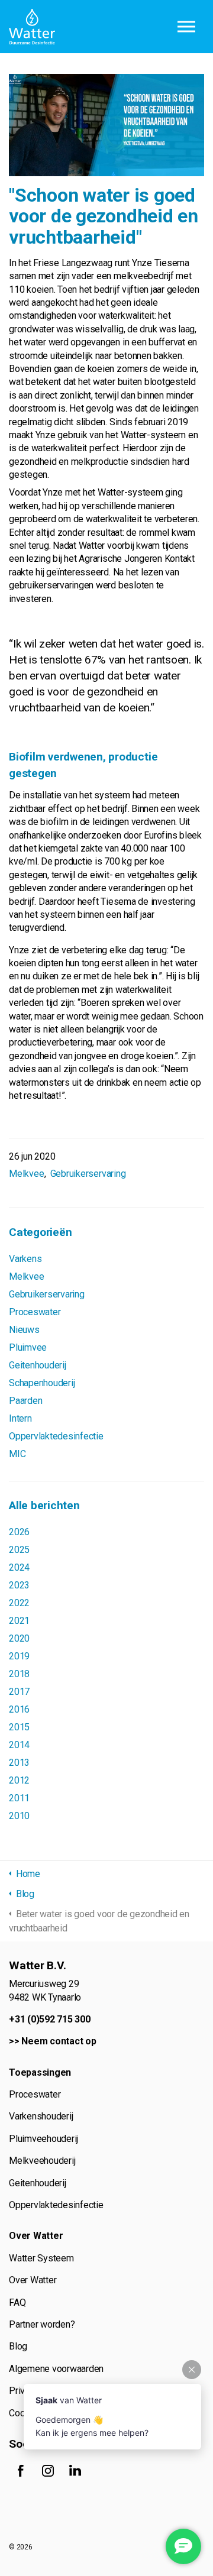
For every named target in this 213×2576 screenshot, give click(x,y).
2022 (19, 1603)
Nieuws (24, 1330)
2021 (19, 1621)
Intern (20, 1418)
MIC (17, 1454)
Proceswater (35, 1312)
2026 (19, 1532)
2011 (19, 1798)
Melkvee (26, 1174)
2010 (19, 1816)
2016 (19, 1709)
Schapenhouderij (42, 1383)
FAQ (17, 2302)
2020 (19, 1638)
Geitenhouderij (38, 1365)
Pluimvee (28, 1347)
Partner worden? (42, 2324)
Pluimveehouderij (43, 2139)
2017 (19, 1692)
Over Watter (33, 2280)
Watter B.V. (32, 27)
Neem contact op (59, 2041)
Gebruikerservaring (88, 1174)
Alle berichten (44, 1505)
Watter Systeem (41, 2258)
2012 (19, 1780)
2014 (19, 1745)
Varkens (25, 1259)
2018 (19, 1674)
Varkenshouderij (41, 2116)
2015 (19, 1727)
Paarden (25, 1401)
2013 (19, 1763)
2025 (19, 1550)
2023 (19, 1585)
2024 (19, 1567)
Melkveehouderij (42, 2161)
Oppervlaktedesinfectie (56, 1436)
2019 (19, 1656)
